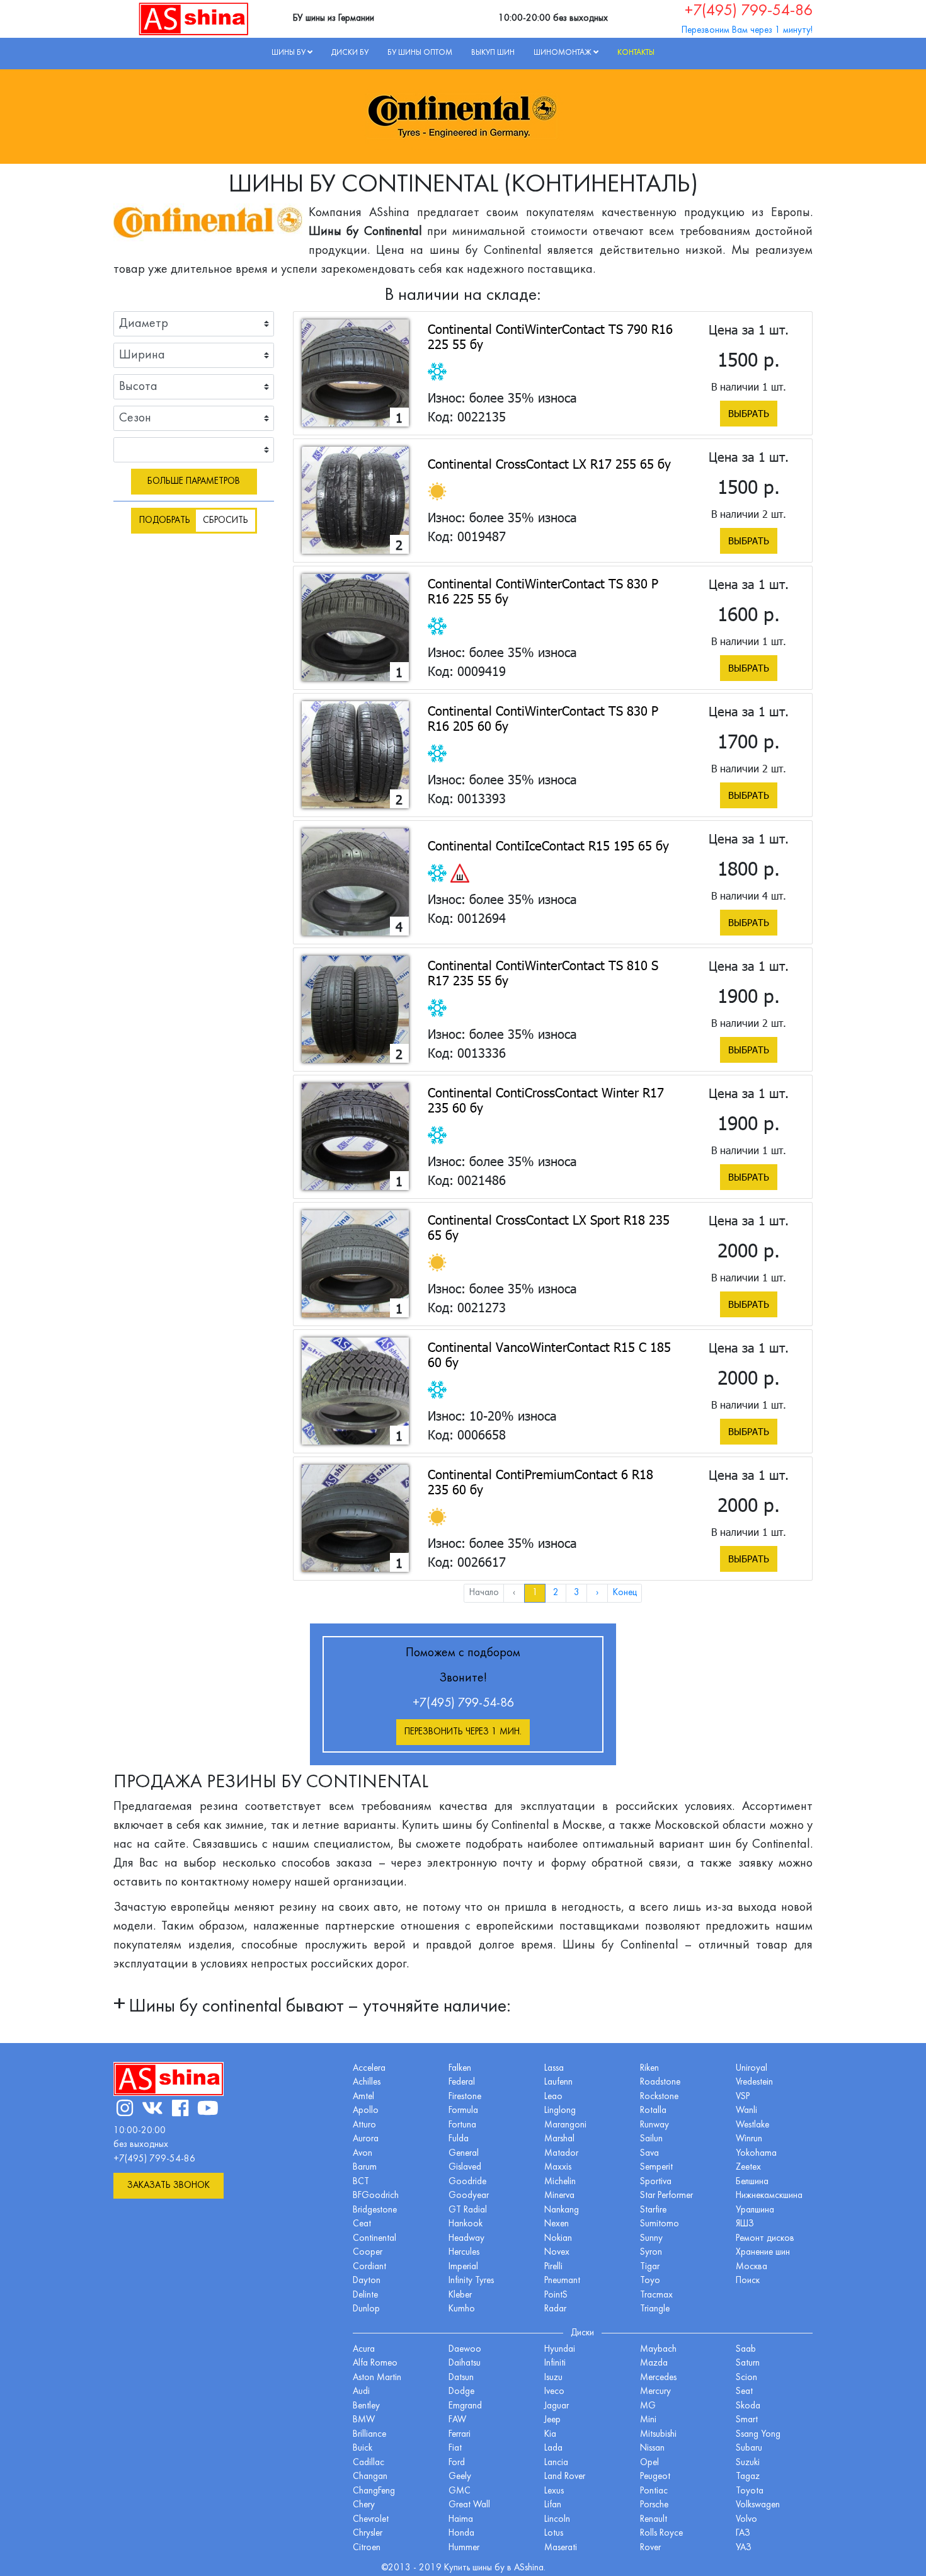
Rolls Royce (661, 2533)
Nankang (562, 2210)
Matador (561, 2154)
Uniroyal (752, 2069)
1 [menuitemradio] (535, 1593)
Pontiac (654, 2491)
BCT (361, 2182)
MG (648, 2406)
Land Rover (565, 2477)
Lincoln (557, 2520)
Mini (648, 2420)
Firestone (465, 2097)
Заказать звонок (169, 2186)
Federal (462, 2082)
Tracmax (656, 2295)
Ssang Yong (758, 2435)
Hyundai (560, 2350)
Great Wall (469, 2505)
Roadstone (660, 2082)
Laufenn (558, 2082)
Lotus (554, 2533)
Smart (747, 2420)
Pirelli (553, 2267)
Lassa (554, 2069)
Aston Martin (377, 2378)
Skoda (748, 2406)
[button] (312, 2008)
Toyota (750, 2491)
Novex (557, 2253)
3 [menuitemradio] (577, 1593)
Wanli (746, 2111)
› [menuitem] (597, 1593)
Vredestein (754, 2082)
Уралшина (755, 2210)
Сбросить (226, 521)
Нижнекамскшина (769, 2196)
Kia (550, 2435)
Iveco (554, 2392)
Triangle (655, 2309)
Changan (370, 2477)
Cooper (368, 2253)
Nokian (558, 2239)
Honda (461, 2533)
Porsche (654, 2505)
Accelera (369, 2069)
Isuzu (553, 2378)
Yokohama (756, 2154)
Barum (365, 2167)
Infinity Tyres (471, 2281)
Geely (460, 2477)
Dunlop (366, 2309)
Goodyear (469, 2196)
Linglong (560, 2111)
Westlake (752, 2125)
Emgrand (465, 2406)
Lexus (554, 2491)
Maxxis (558, 2167)
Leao (553, 2097)
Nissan (652, 2448)
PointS (556, 2295)
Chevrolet (371, 2520)
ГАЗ (743, 2533)
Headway (466, 2239)
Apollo (366, 2111)
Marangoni (565, 2125)
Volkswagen (758, 2505)
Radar (555, 2309)
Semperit (656, 2167)
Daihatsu (465, 2363)
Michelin (560, 2182)
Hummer (464, 2548)
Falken (460, 2069)
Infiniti (555, 2363)
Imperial (463, 2267)
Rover (650, 2548)
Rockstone (659, 2097)
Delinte (365, 2295)
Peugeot (655, 2477)
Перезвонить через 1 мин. (463, 1732)
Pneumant (562, 2281)
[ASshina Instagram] (125, 2110)
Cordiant (369, 2267)
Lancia (556, 2463)
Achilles (367, 2082)
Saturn (748, 2363)
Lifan (553, 2505)
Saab (746, 2350)
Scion (746, 2378)
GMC (460, 2491)
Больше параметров (194, 482)
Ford (457, 2463)
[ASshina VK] (152, 2110)
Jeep (552, 2420)
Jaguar (557, 2406)
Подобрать (165, 521)
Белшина (752, 2182)
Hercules (464, 2253)
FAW (457, 2420)
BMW (364, 2420)
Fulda (459, 2139)
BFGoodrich (376, 2196)
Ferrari (460, 2435)
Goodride (467, 2182)
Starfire (653, 2210)
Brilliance (369, 2435)
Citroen (367, 2548)
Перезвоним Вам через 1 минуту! (747, 31)
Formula (463, 2111)
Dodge (461, 2392)
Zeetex (748, 2167)
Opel (649, 2463)
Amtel (363, 2097)
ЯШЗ (745, 2224)
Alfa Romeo (375, 2363)
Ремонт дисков (765, 2239)
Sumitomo (660, 2224)
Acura (364, 2350)
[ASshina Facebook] (180, 2110)
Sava (649, 2154)
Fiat (455, 2448)
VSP (743, 2097)
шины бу (490, 2568)
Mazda (654, 2363)
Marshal (559, 2139)
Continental (374, 2239)
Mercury (655, 2392)
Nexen (557, 2224)
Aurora (366, 2139)
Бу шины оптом (420, 53)
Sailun (651, 2139)
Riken (649, 2069)
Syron (651, 2253)
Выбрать (749, 413)
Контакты (636, 53)
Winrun (749, 2139)
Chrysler (368, 2533)
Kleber (460, 2295)
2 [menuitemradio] (556, 1593)
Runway (654, 2125)
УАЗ (744, 2548)
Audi (361, 2392)
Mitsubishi (658, 2435)
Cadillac (369, 2463)
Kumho (462, 2309)
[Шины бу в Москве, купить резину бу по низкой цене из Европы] (194, 18)
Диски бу (350, 53)
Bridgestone (375, 2210)
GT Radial (468, 2210)
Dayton (367, 2281)
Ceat (362, 2224)
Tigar (650, 2267)
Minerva (559, 2196)
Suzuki (748, 2463)
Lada (553, 2448)
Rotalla (653, 2111)
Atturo (364, 2125)
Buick (363, 2448)
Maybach (658, 2350)
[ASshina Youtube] (208, 2110)
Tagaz (748, 2477)
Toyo (650, 2281)
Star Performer (666, 2196)
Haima (461, 2520)
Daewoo (465, 2350)
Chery (364, 2505)
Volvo (746, 2520)
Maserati (561, 2548)
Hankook (466, 2224)
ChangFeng (374, 2491)
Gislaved (465, 2167)
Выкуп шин (493, 53)
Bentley (366, 2406)
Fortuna (462, 2125)
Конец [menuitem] (625, 1593)
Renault (654, 2520)
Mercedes (658, 2378)
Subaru (749, 2448)
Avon (363, 2154)
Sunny (651, 2239)
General (464, 2154)
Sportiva (656, 2182)
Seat (744, 2392)
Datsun (461, 2378)
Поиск (748, 2281)
